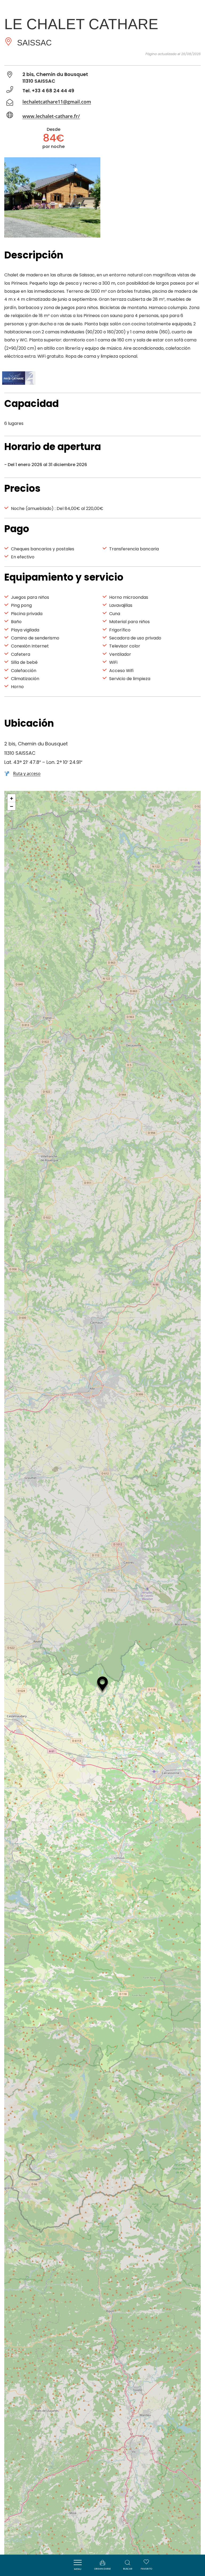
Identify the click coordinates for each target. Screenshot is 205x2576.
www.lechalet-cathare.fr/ (51, 116)
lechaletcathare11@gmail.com (57, 102)
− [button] (12, 806)
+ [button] (12, 798)
